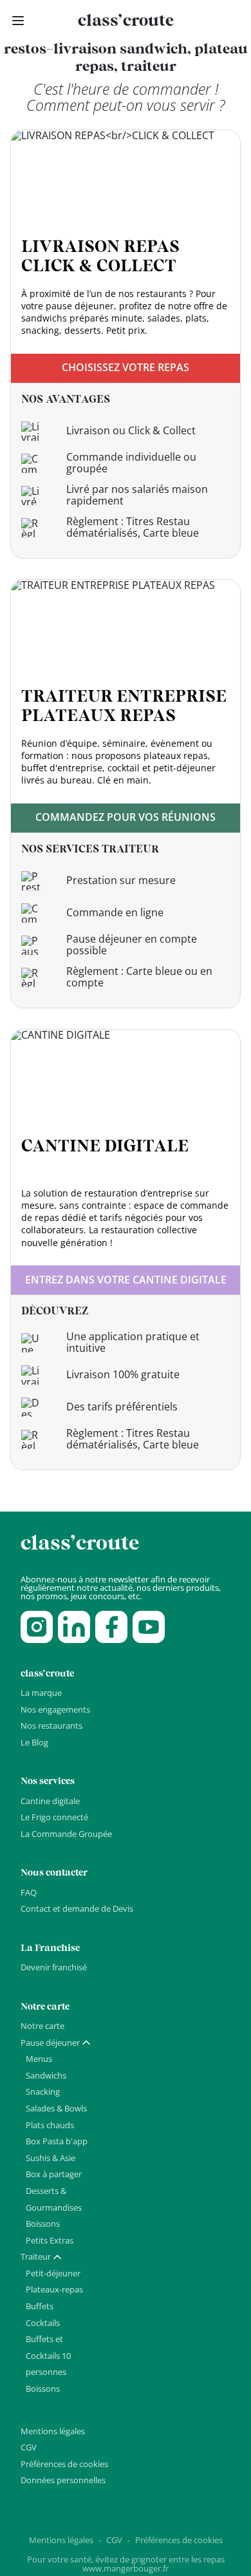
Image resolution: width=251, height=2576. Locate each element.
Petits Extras (50, 2240)
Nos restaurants (51, 1725)
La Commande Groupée (66, 1834)
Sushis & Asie (51, 2158)
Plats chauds (50, 2125)
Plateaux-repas (54, 2289)
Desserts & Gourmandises (54, 2199)
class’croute (126, 21)
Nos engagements (55, 1709)
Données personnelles (63, 2480)
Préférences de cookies (64, 2464)
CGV (29, 2447)
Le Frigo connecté (54, 1817)
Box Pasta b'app (57, 2141)
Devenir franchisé (54, 1967)
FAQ (29, 1892)
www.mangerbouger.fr (126, 2568)
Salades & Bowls (56, 2108)
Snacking (43, 2091)
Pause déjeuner (50, 2043)
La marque (41, 1693)
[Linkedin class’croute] (74, 1627)
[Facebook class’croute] (111, 1627)
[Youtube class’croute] (149, 1627)
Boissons (43, 2224)
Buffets (40, 2306)
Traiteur (36, 2256)
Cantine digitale (50, 1801)
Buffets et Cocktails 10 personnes (48, 2355)
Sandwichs (46, 2075)
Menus (39, 2059)
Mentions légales (53, 2431)
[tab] (56, 2043)
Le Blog (34, 1742)
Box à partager (54, 2174)
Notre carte (42, 2026)
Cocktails (43, 2323)
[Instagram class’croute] (37, 1627)
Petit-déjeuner (53, 2273)
